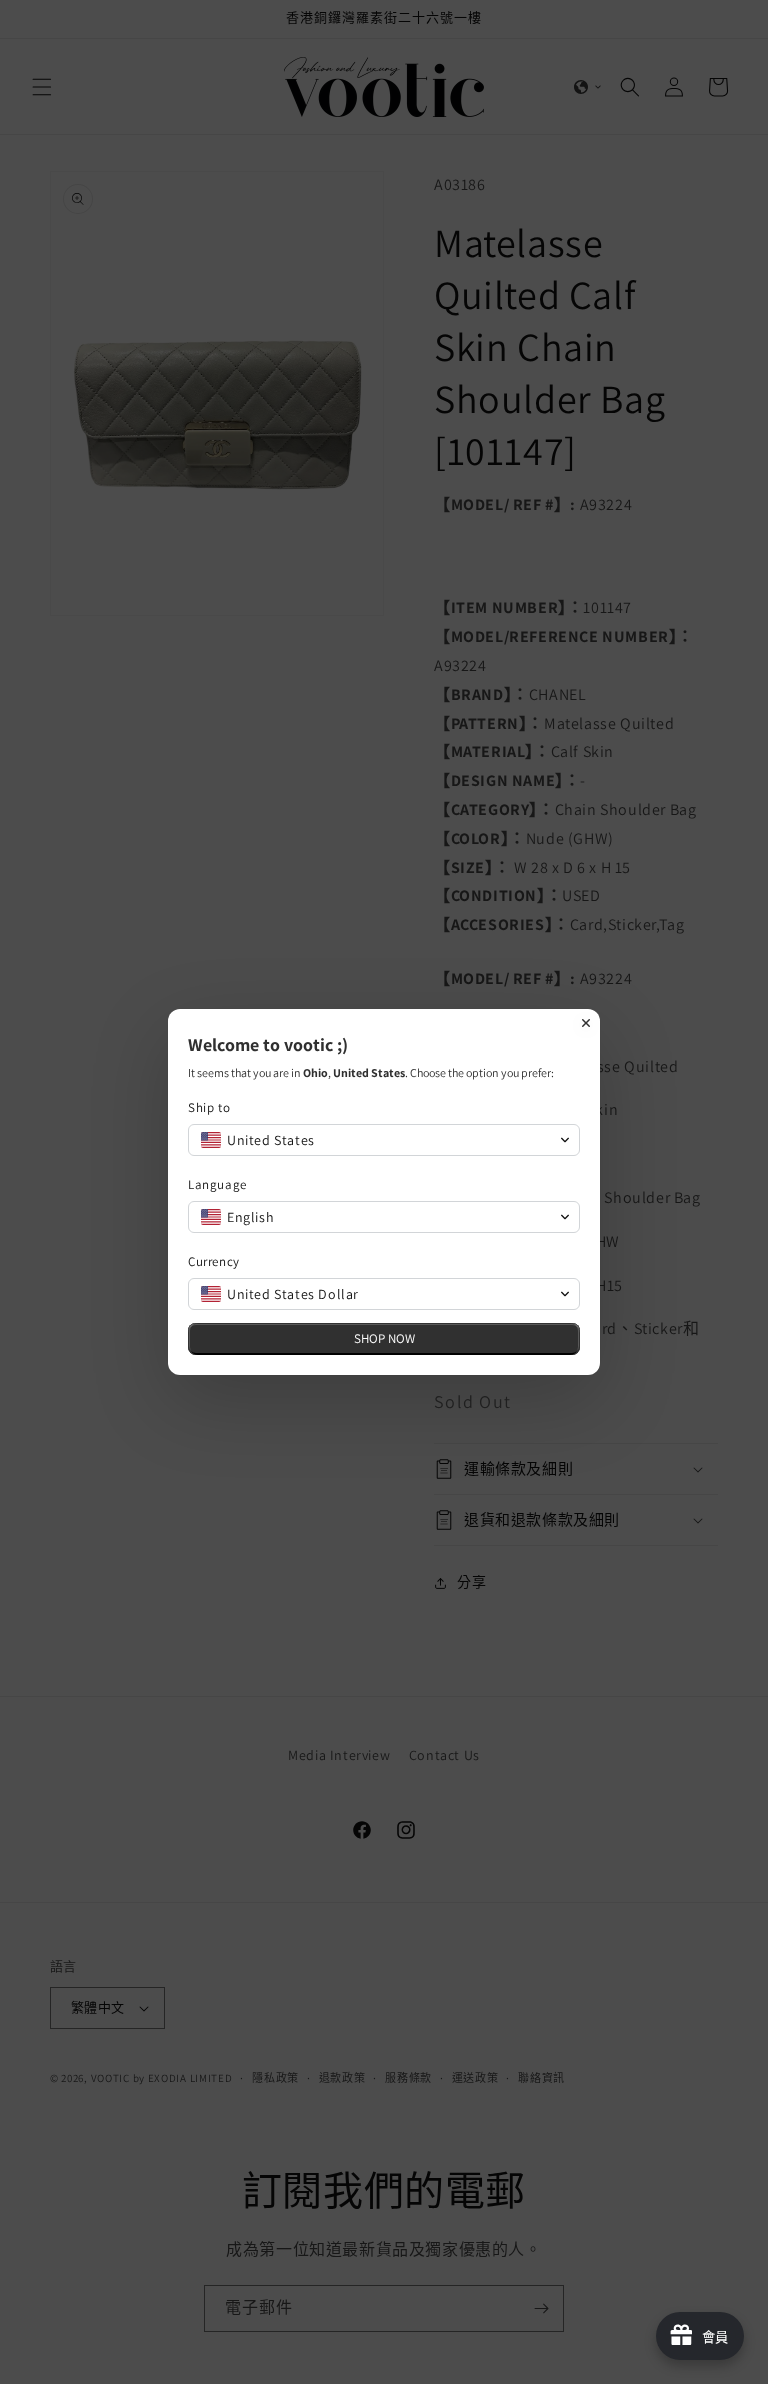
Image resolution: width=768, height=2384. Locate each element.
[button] (384, 1140)
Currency (214, 1261)
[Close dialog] (586, 1023)
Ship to (209, 1107)
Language (217, 1184)
